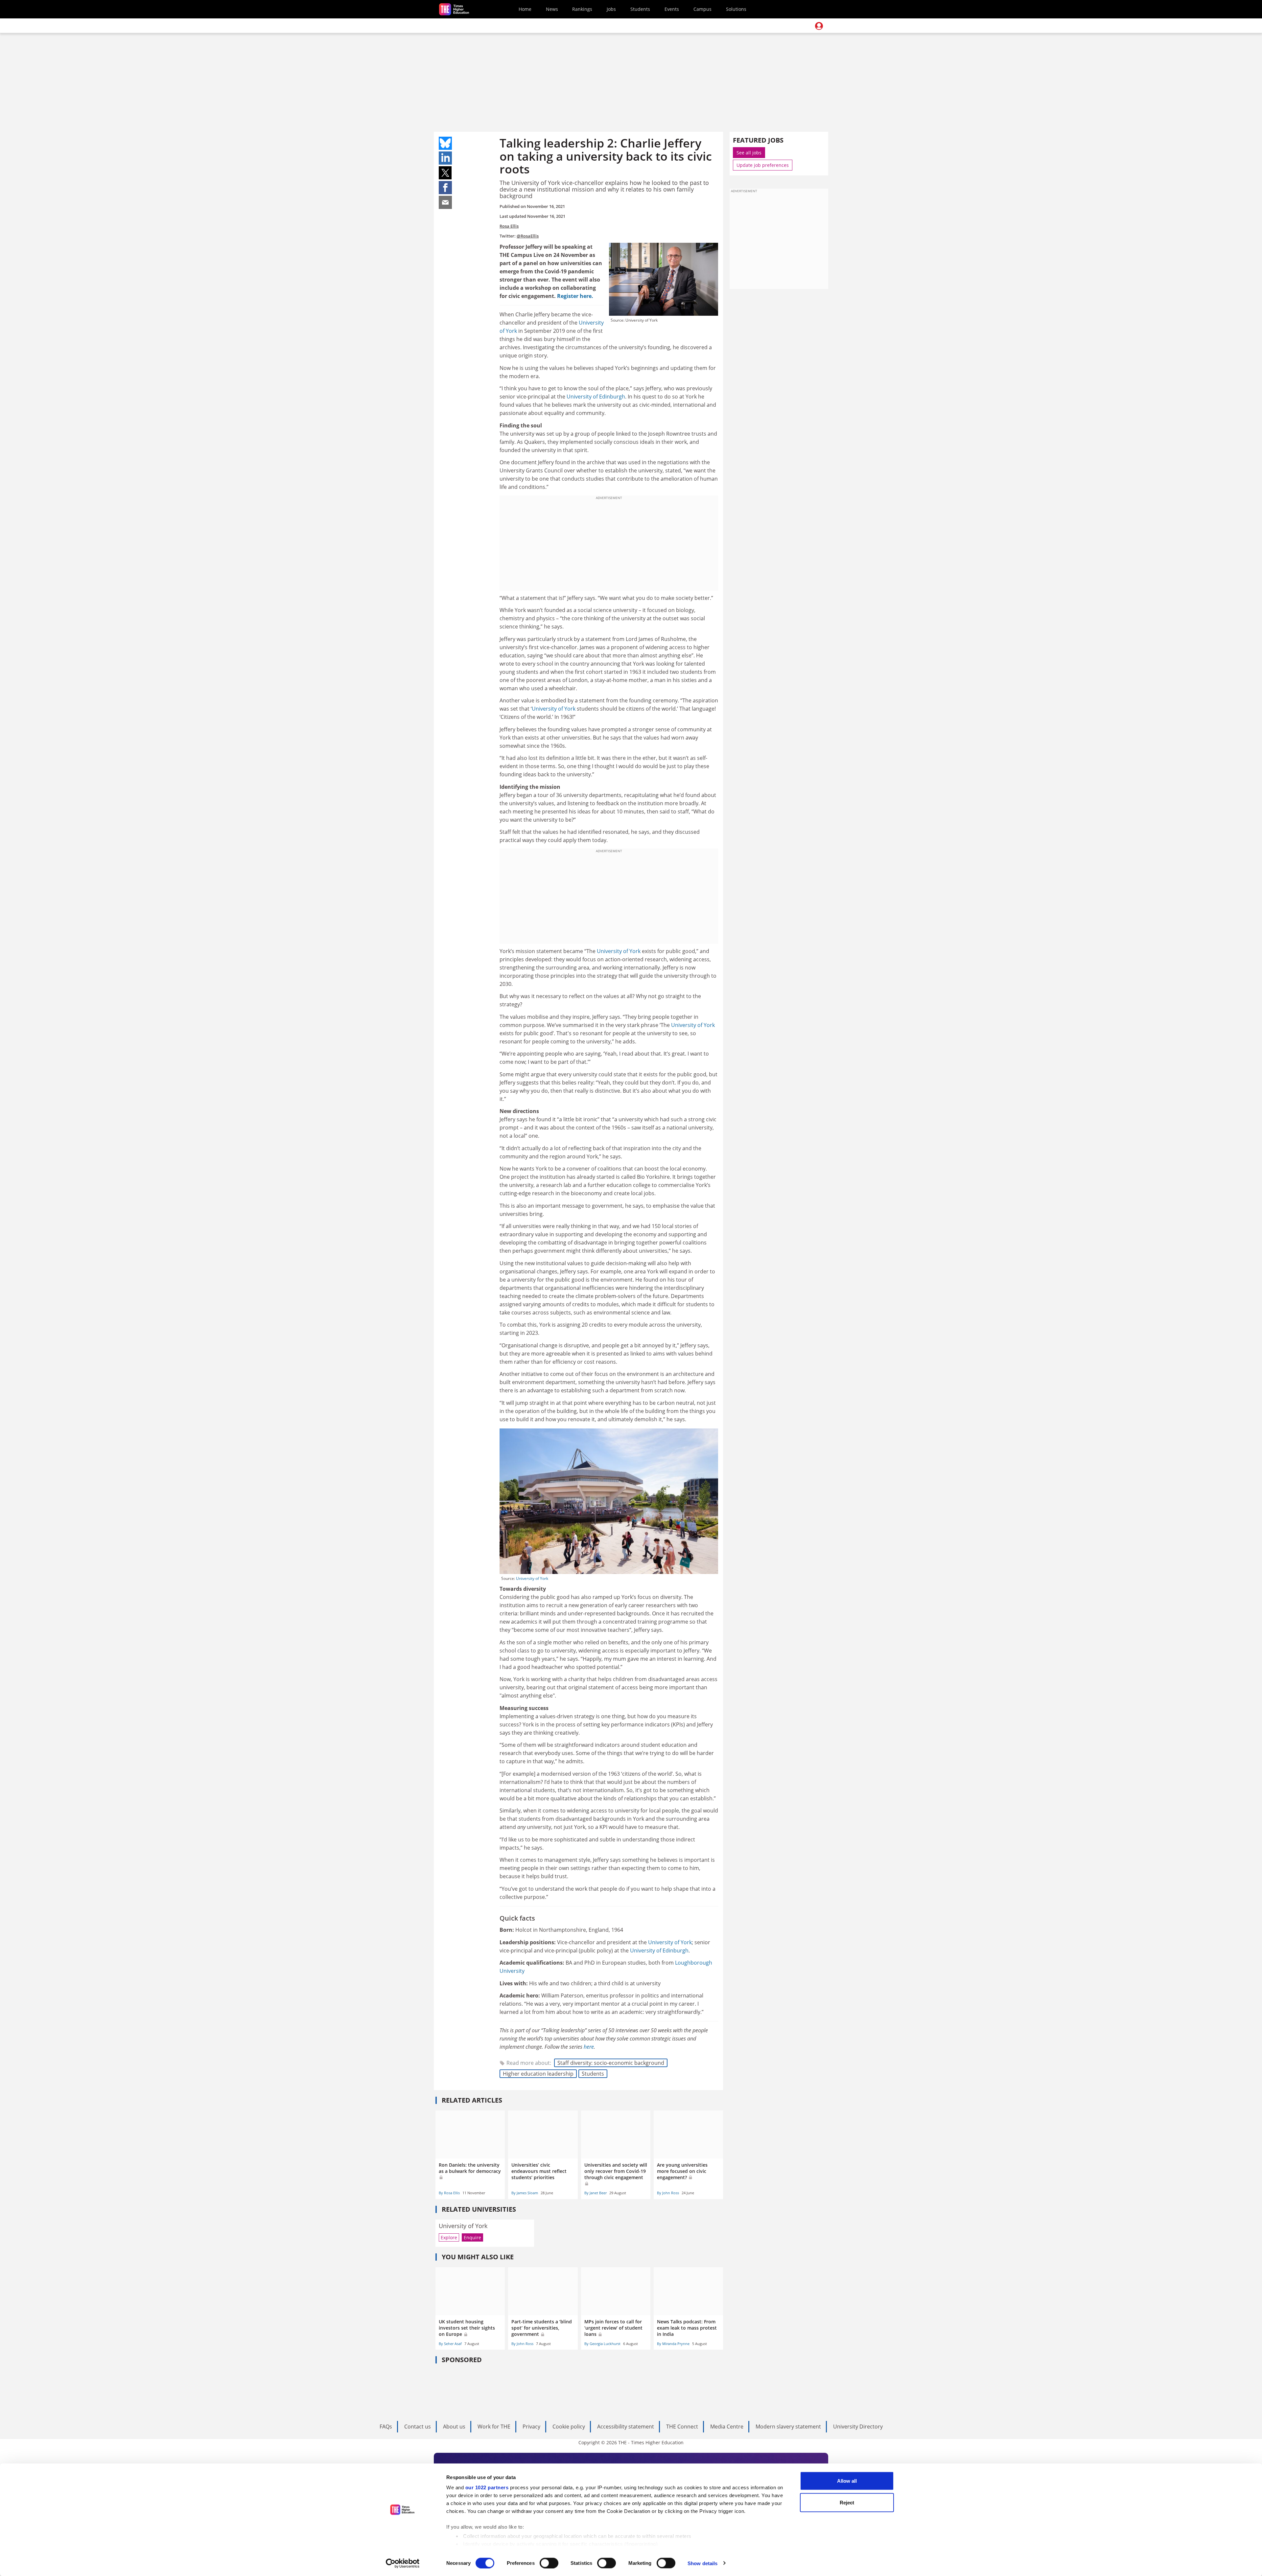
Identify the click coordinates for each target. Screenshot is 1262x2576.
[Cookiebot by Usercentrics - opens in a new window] (403, 2563)
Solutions (736, 9)
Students (640, 9)
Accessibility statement (626, 2427)
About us (454, 2427)
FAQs (386, 2427)
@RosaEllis (528, 236)
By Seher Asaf (450, 2344)
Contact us (418, 2427)
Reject (847, 2502)
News (552, 9)
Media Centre (727, 2427)
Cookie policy (569, 2427)
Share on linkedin (445, 158)
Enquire (472, 2237)
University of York (554, 709)
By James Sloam (525, 2193)
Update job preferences (763, 165)
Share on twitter (445, 173)
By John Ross (668, 2193)
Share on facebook (445, 188)
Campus (702, 9)
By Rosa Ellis (449, 2193)
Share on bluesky (445, 143)
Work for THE (494, 2427)
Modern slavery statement (788, 2427)
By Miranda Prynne (673, 2344)
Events (672, 9)
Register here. (575, 296)
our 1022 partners (487, 2487)
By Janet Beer (596, 2193)
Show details (702, 2563)
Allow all (847, 2481)
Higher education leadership (538, 2074)
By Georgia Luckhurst (602, 2344)
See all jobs (749, 153)
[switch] (549, 2563)
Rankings (582, 9)
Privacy (531, 2427)
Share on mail (445, 202)
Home (525, 9)
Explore (449, 2237)
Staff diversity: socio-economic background (611, 2063)
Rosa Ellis (509, 226)
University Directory (858, 2427)
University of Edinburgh (596, 397)
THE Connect (682, 2427)
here (589, 2047)
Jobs (611, 9)
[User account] (819, 26)
